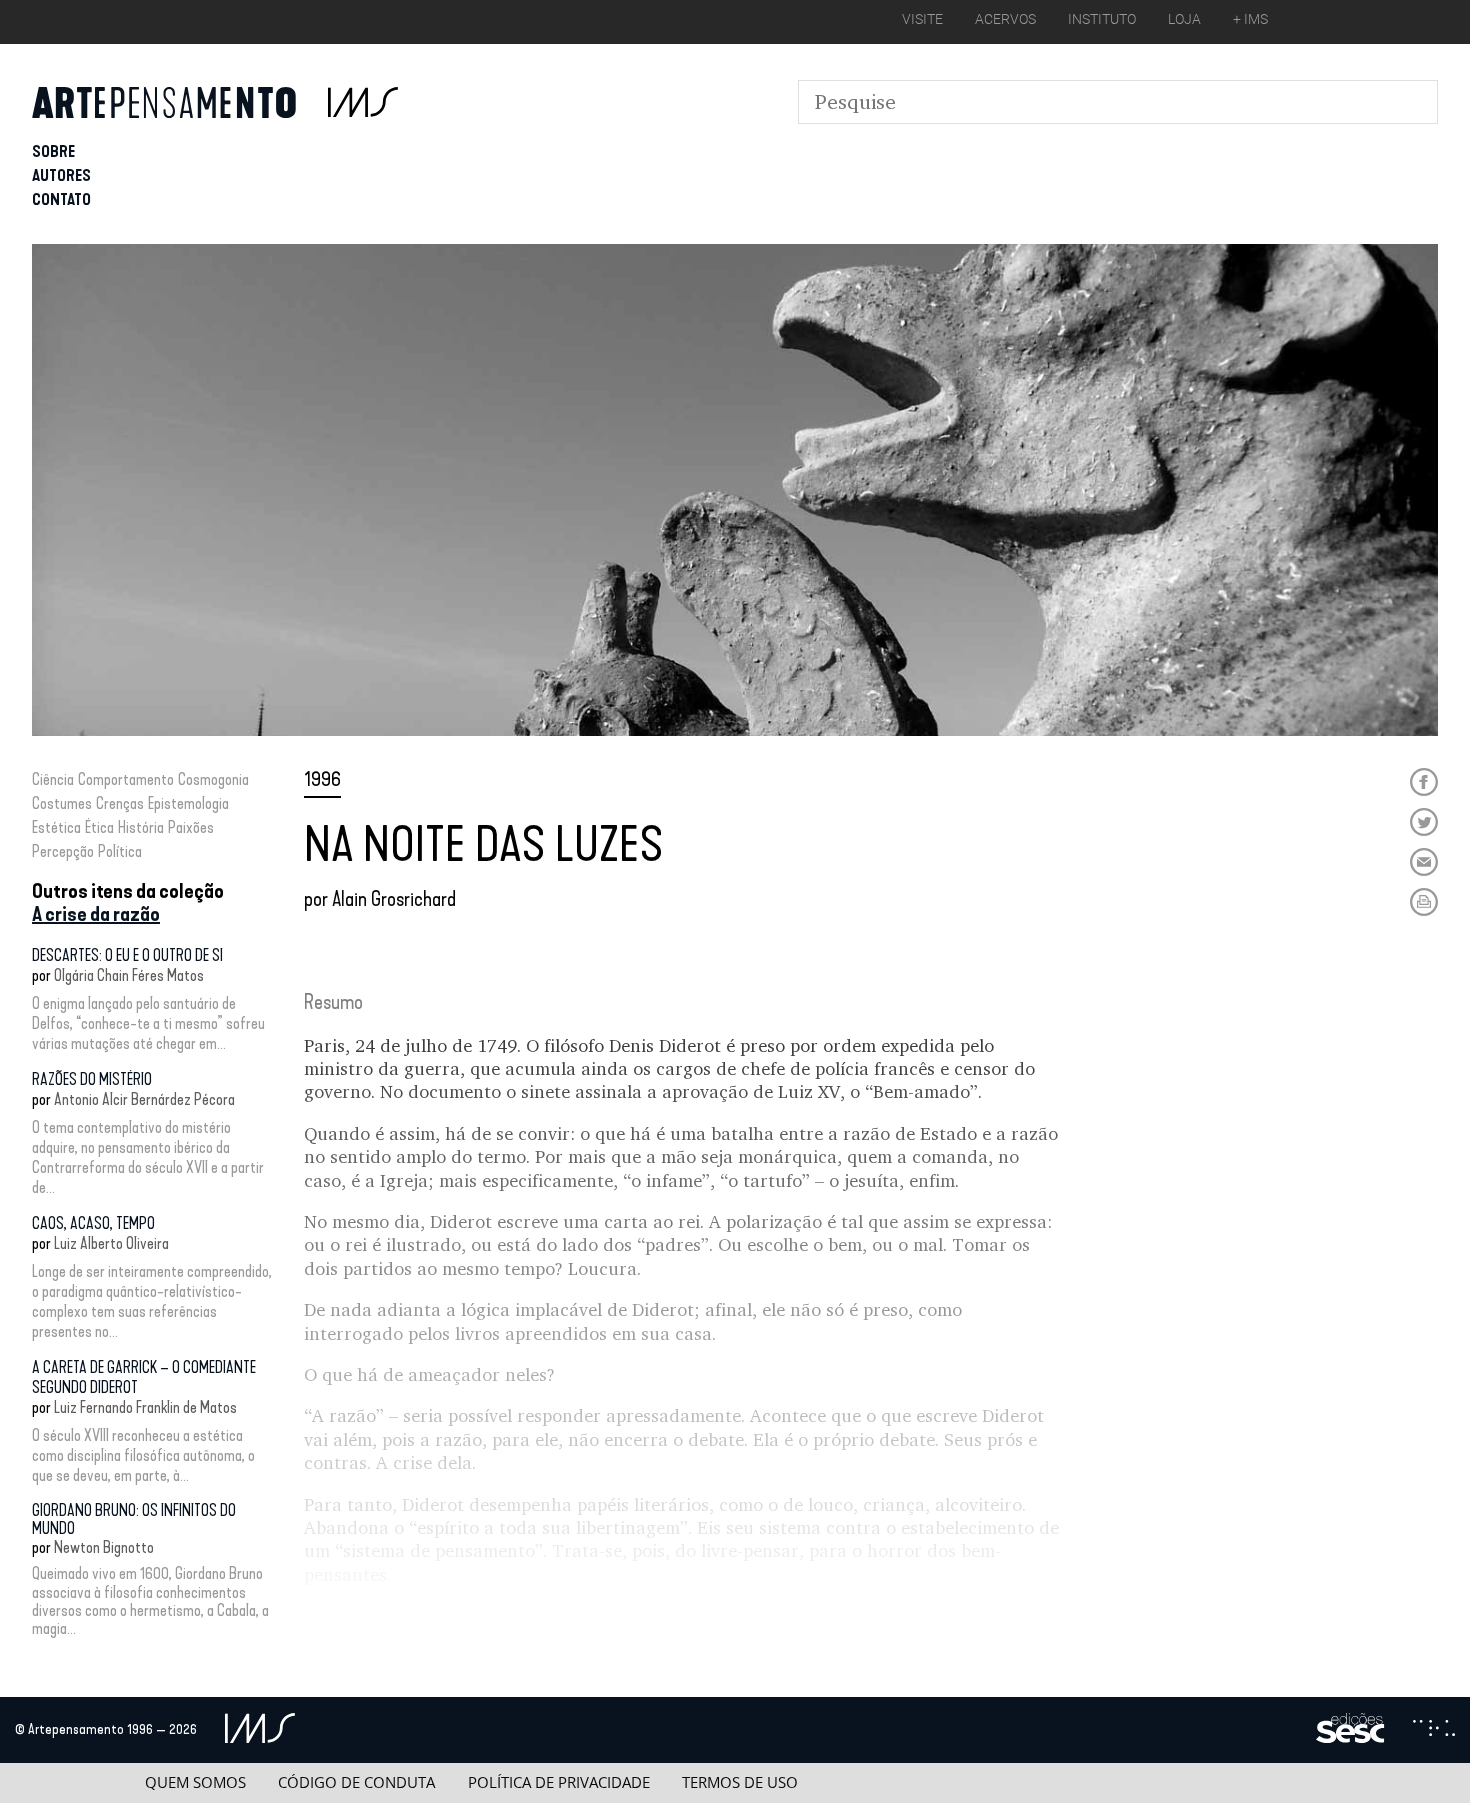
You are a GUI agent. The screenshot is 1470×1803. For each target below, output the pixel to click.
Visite (922, 19)
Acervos (1005, 19)
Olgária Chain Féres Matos (129, 975)
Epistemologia (188, 803)
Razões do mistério (92, 1079)
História (141, 827)
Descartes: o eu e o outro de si (127, 955)
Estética (56, 827)
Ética (99, 827)
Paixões (191, 827)
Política (120, 851)
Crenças (120, 803)
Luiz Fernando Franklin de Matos (145, 1407)
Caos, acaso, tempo (93, 1223)
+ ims (1250, 19)
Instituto (1102, 19)
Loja (1184, 19)
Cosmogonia (213, 779)
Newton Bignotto (104, 1547)
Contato (61, 199)
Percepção (63, 851)
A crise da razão (96, 914)
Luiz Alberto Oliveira (111, 1243)
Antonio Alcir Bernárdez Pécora (144, 1099)
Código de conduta (356, 1782)
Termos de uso (740, 1782)
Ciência (53, 779)
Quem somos (195, 1782)
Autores (61, 175)
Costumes (62, 803)
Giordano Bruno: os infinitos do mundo (134, 1519)
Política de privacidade (559, 1782)
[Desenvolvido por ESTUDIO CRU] (1434, 1730)
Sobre (53, 151)
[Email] (1424, 862)
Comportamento (126, 779)
